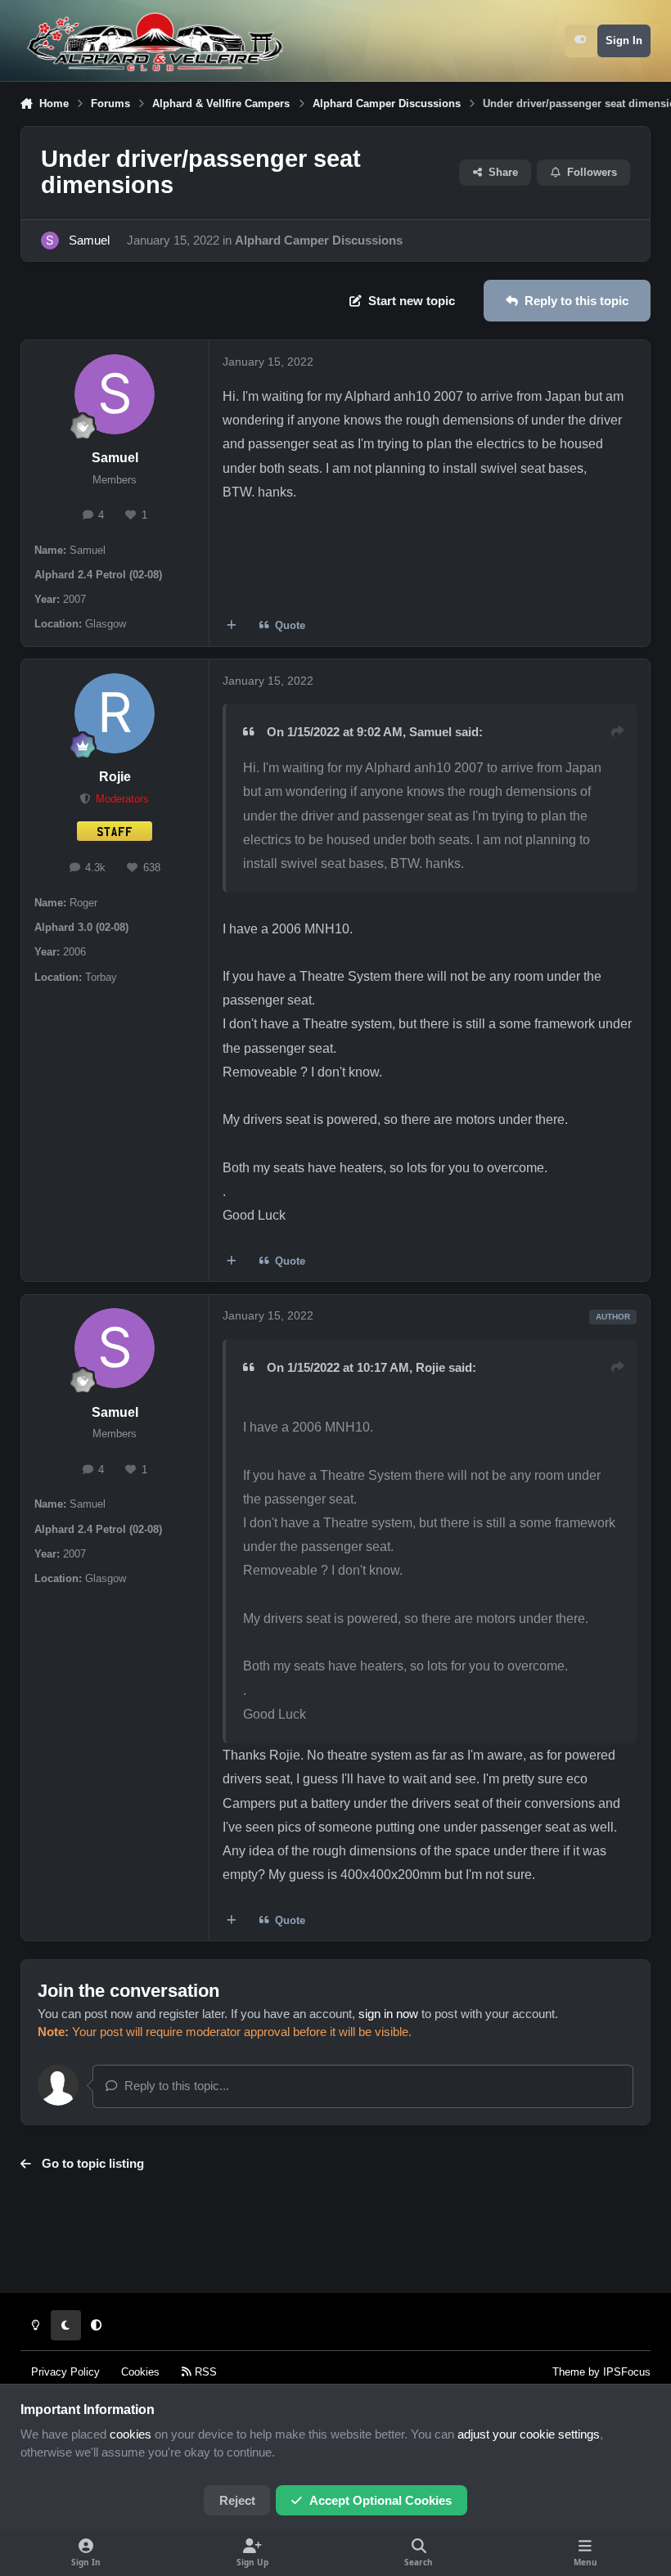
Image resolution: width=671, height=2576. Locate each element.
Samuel (89, 241)
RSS (204, 2372)
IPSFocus (627, 2372)
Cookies (140, 2372)
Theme (569, 2372)
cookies (131, 2434)
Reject (237, 2501)
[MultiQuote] (231, 625)
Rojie (115, 777)
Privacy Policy (65, 2372)
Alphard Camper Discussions (319, 241)
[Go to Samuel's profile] (50, 241)
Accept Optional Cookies (381, 2501)
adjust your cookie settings (529, 2434)
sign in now (388, 2014)
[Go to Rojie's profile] (115, 713)
